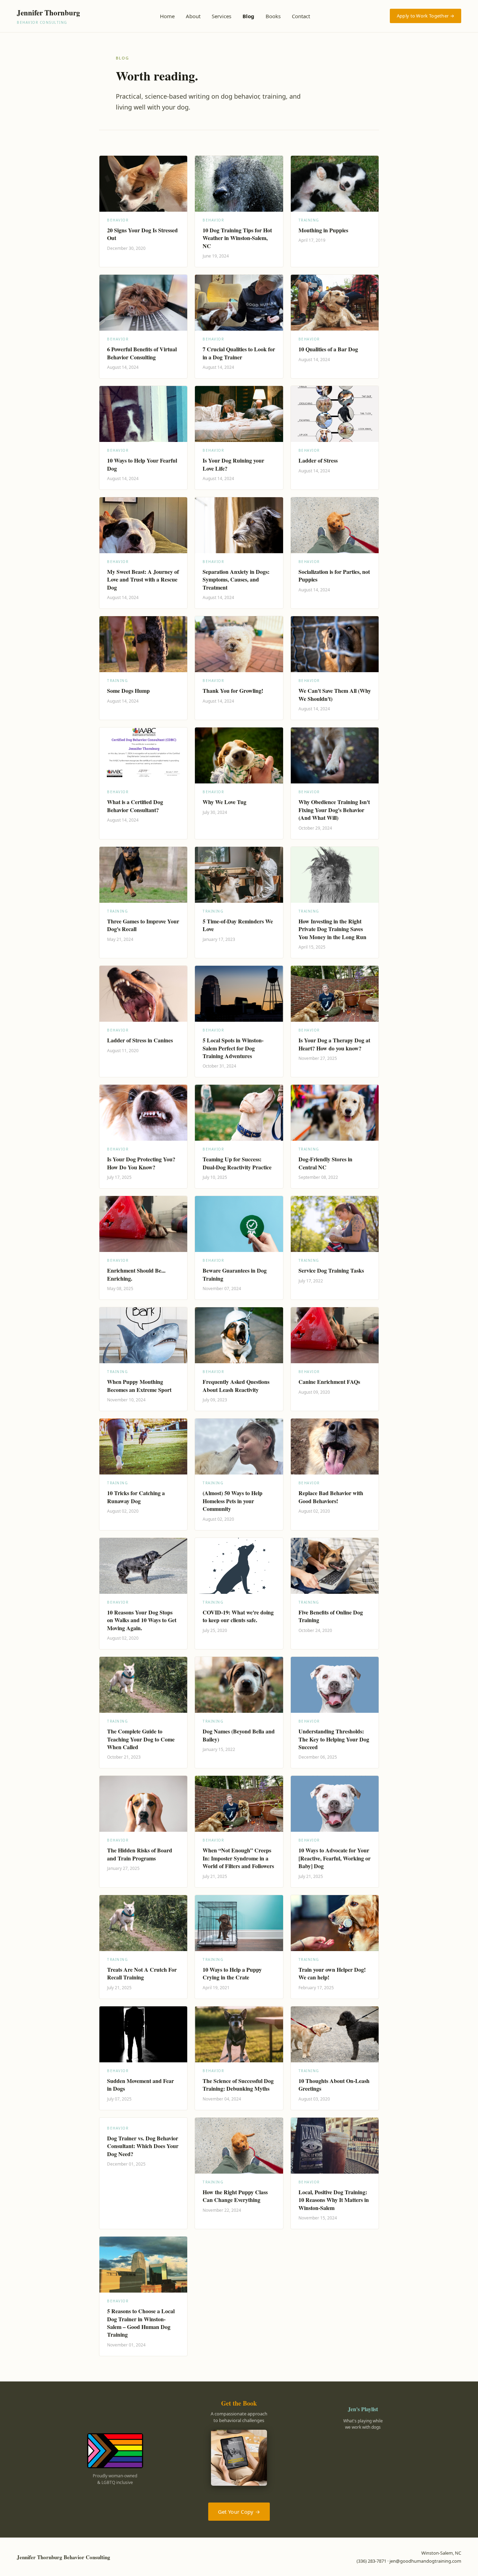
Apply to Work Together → (426, 16)
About (193, 16)
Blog (248, 16)
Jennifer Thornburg (48, 16)
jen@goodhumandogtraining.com (425, 2561)
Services (222, 16)
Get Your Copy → (239, 2512)
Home (167, 16)
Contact (301, 16)
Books (273, 16)
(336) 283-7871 (371, 2561)
